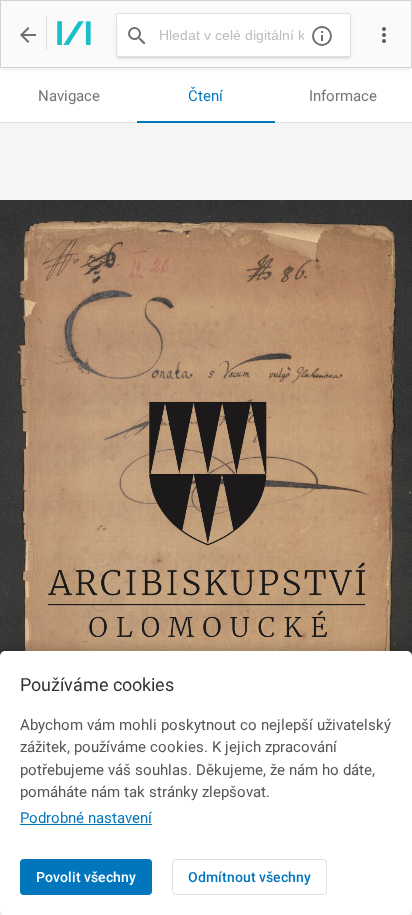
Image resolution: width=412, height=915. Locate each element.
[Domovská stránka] (68, 35)
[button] (384, 35)
